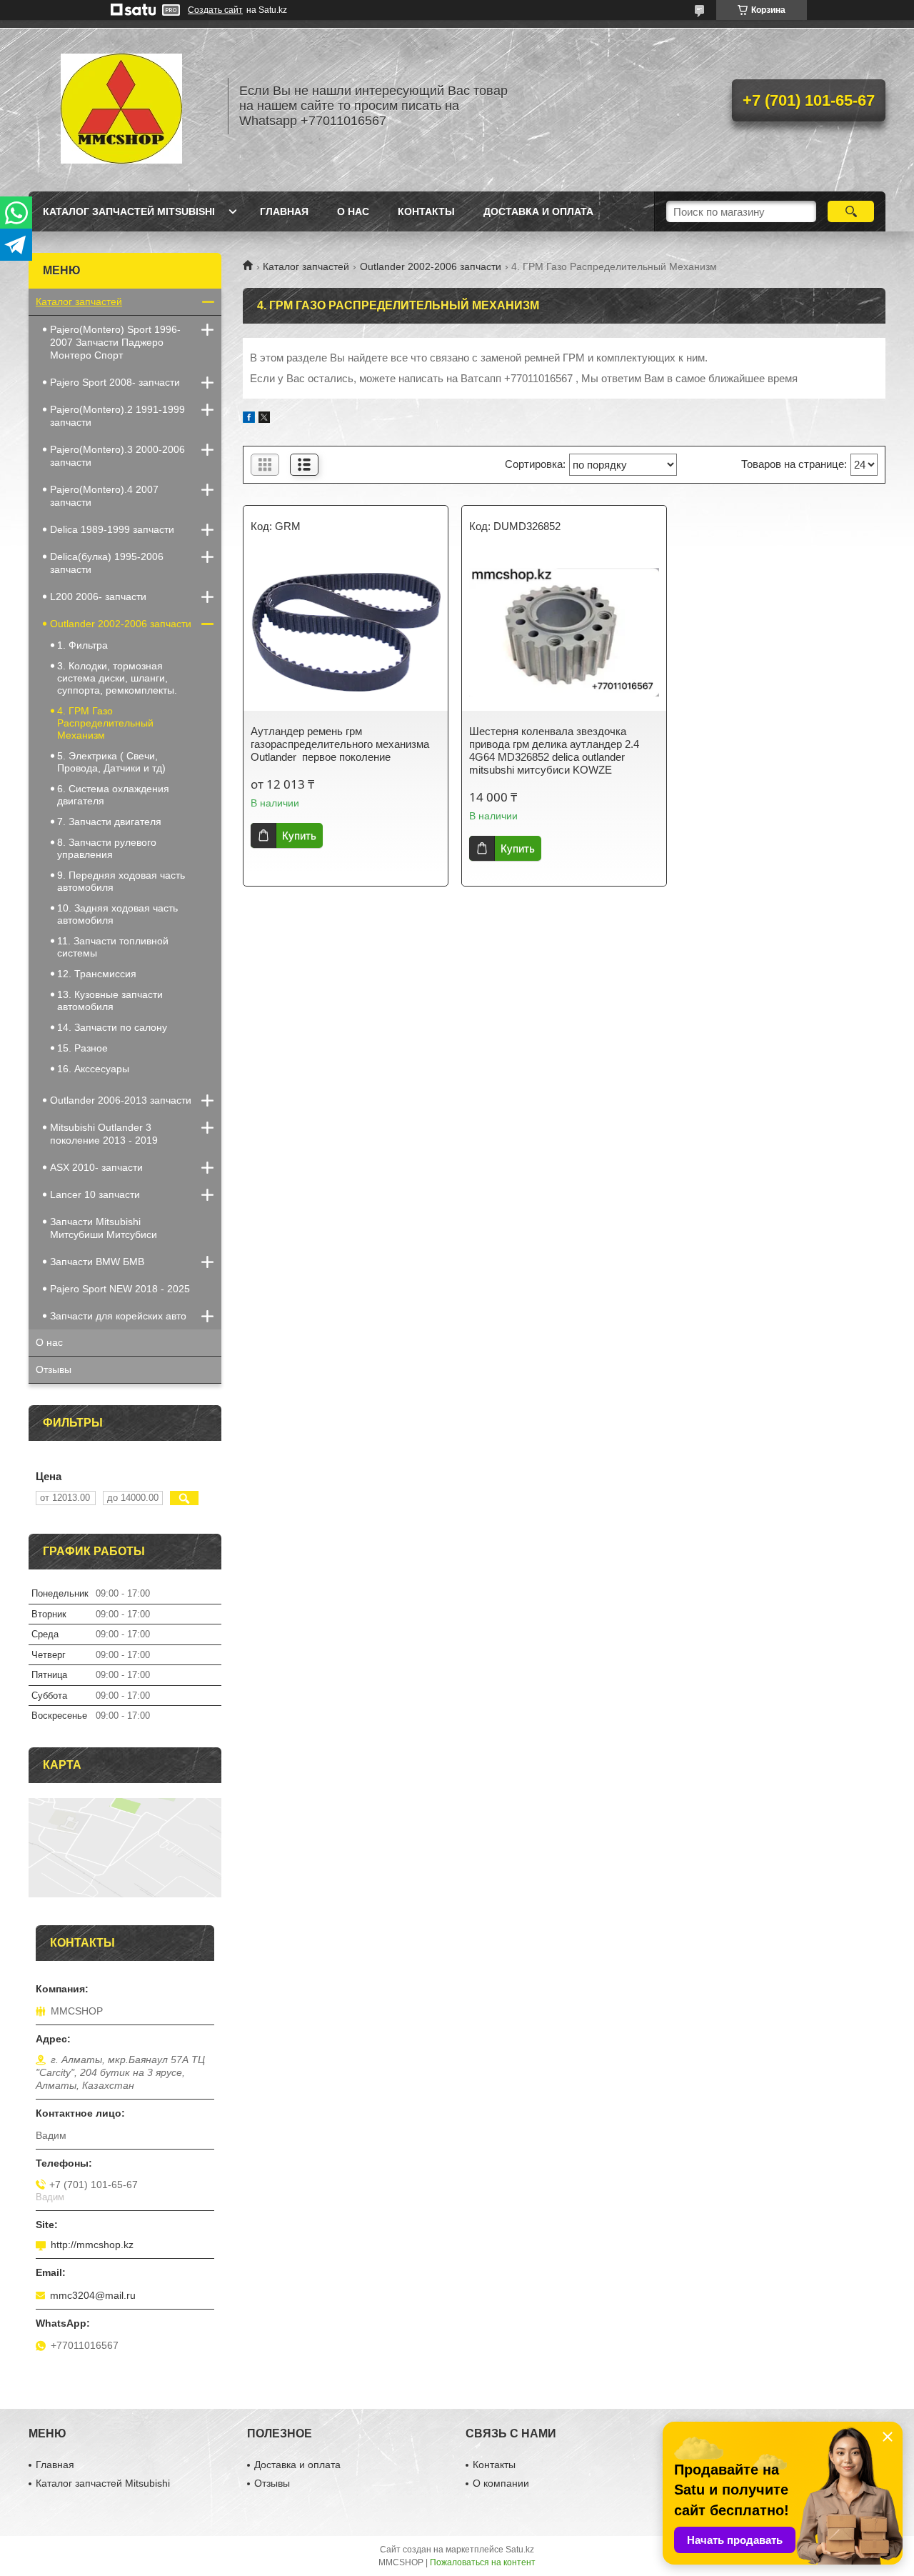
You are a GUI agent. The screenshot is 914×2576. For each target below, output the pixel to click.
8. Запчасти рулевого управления (107, 848)
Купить (299, 835)
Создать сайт (215, 10)
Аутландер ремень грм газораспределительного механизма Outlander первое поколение (340, 744)
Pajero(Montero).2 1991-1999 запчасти (117, 416)
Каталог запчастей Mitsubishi (129, 211)
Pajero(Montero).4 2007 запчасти (104, 496)
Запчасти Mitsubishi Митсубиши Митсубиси (104, 1228)
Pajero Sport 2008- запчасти (115, 382)
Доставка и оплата (538, 211)
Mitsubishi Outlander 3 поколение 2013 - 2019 (104, 1134)
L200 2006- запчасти (98, 596)
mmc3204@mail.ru (93, 2295)
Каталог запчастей (306, 266)
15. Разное (82, 1048)
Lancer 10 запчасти (95, 1194)
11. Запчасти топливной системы (113, 947)
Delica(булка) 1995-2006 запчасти (107, 563)
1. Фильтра (82, 645)
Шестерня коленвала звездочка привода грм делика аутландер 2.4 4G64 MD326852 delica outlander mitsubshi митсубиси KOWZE (554, 750)
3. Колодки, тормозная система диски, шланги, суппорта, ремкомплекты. (117, 678)
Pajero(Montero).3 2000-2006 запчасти (117, 456)
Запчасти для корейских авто (118, 1316)
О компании (501, 2483)
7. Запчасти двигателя (109, 822)
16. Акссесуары (93, 1069)
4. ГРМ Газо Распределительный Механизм (105, 723)
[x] (264, 419)
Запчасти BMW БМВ (97, 1262)
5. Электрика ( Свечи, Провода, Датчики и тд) (111, 762)
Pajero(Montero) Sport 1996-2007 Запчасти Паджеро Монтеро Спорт (115, 342)
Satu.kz (520, 2550)
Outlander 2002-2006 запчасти (431, 266)
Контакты (426, 211)
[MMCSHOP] (121, 106)
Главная (284, 211)
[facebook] (249, 419)
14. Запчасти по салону (112, 1027)
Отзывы (54, 1369)
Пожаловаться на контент (483, 2562)
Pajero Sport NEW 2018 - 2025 (120, 1289)
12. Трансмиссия (97, 974)
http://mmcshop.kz (92, 2245)
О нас (353, 211)
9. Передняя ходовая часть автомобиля (121, 881)
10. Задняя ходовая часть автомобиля (117, 914)
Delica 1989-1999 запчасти (112, 529)
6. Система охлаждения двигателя (113, 795)
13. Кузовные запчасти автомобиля (110, 1000)
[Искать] (851, 211)
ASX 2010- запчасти (96, 1167)
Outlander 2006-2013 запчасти (121, 1100)
